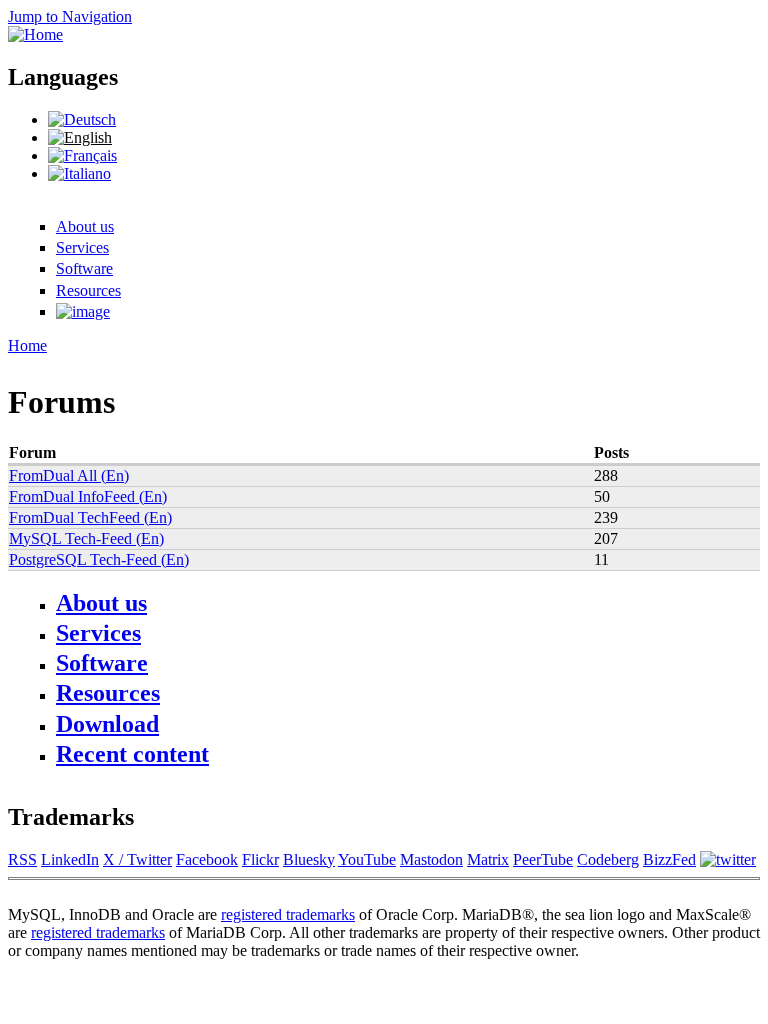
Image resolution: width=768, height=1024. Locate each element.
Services (82, 247)
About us (85, 226)
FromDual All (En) (69, 475)
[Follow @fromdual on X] (728, 859)
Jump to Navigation (70, 16)
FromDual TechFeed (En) (90, 517)
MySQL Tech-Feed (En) (86, 538)
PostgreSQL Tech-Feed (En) (99, 559)
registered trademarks (288, 914)
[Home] (35, 34)
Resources (88, 290)
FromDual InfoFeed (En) (88, 496)
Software (84, 268)
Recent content (132, 754)
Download (107, 724)
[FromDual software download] (83, 311)
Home (27, 345)
